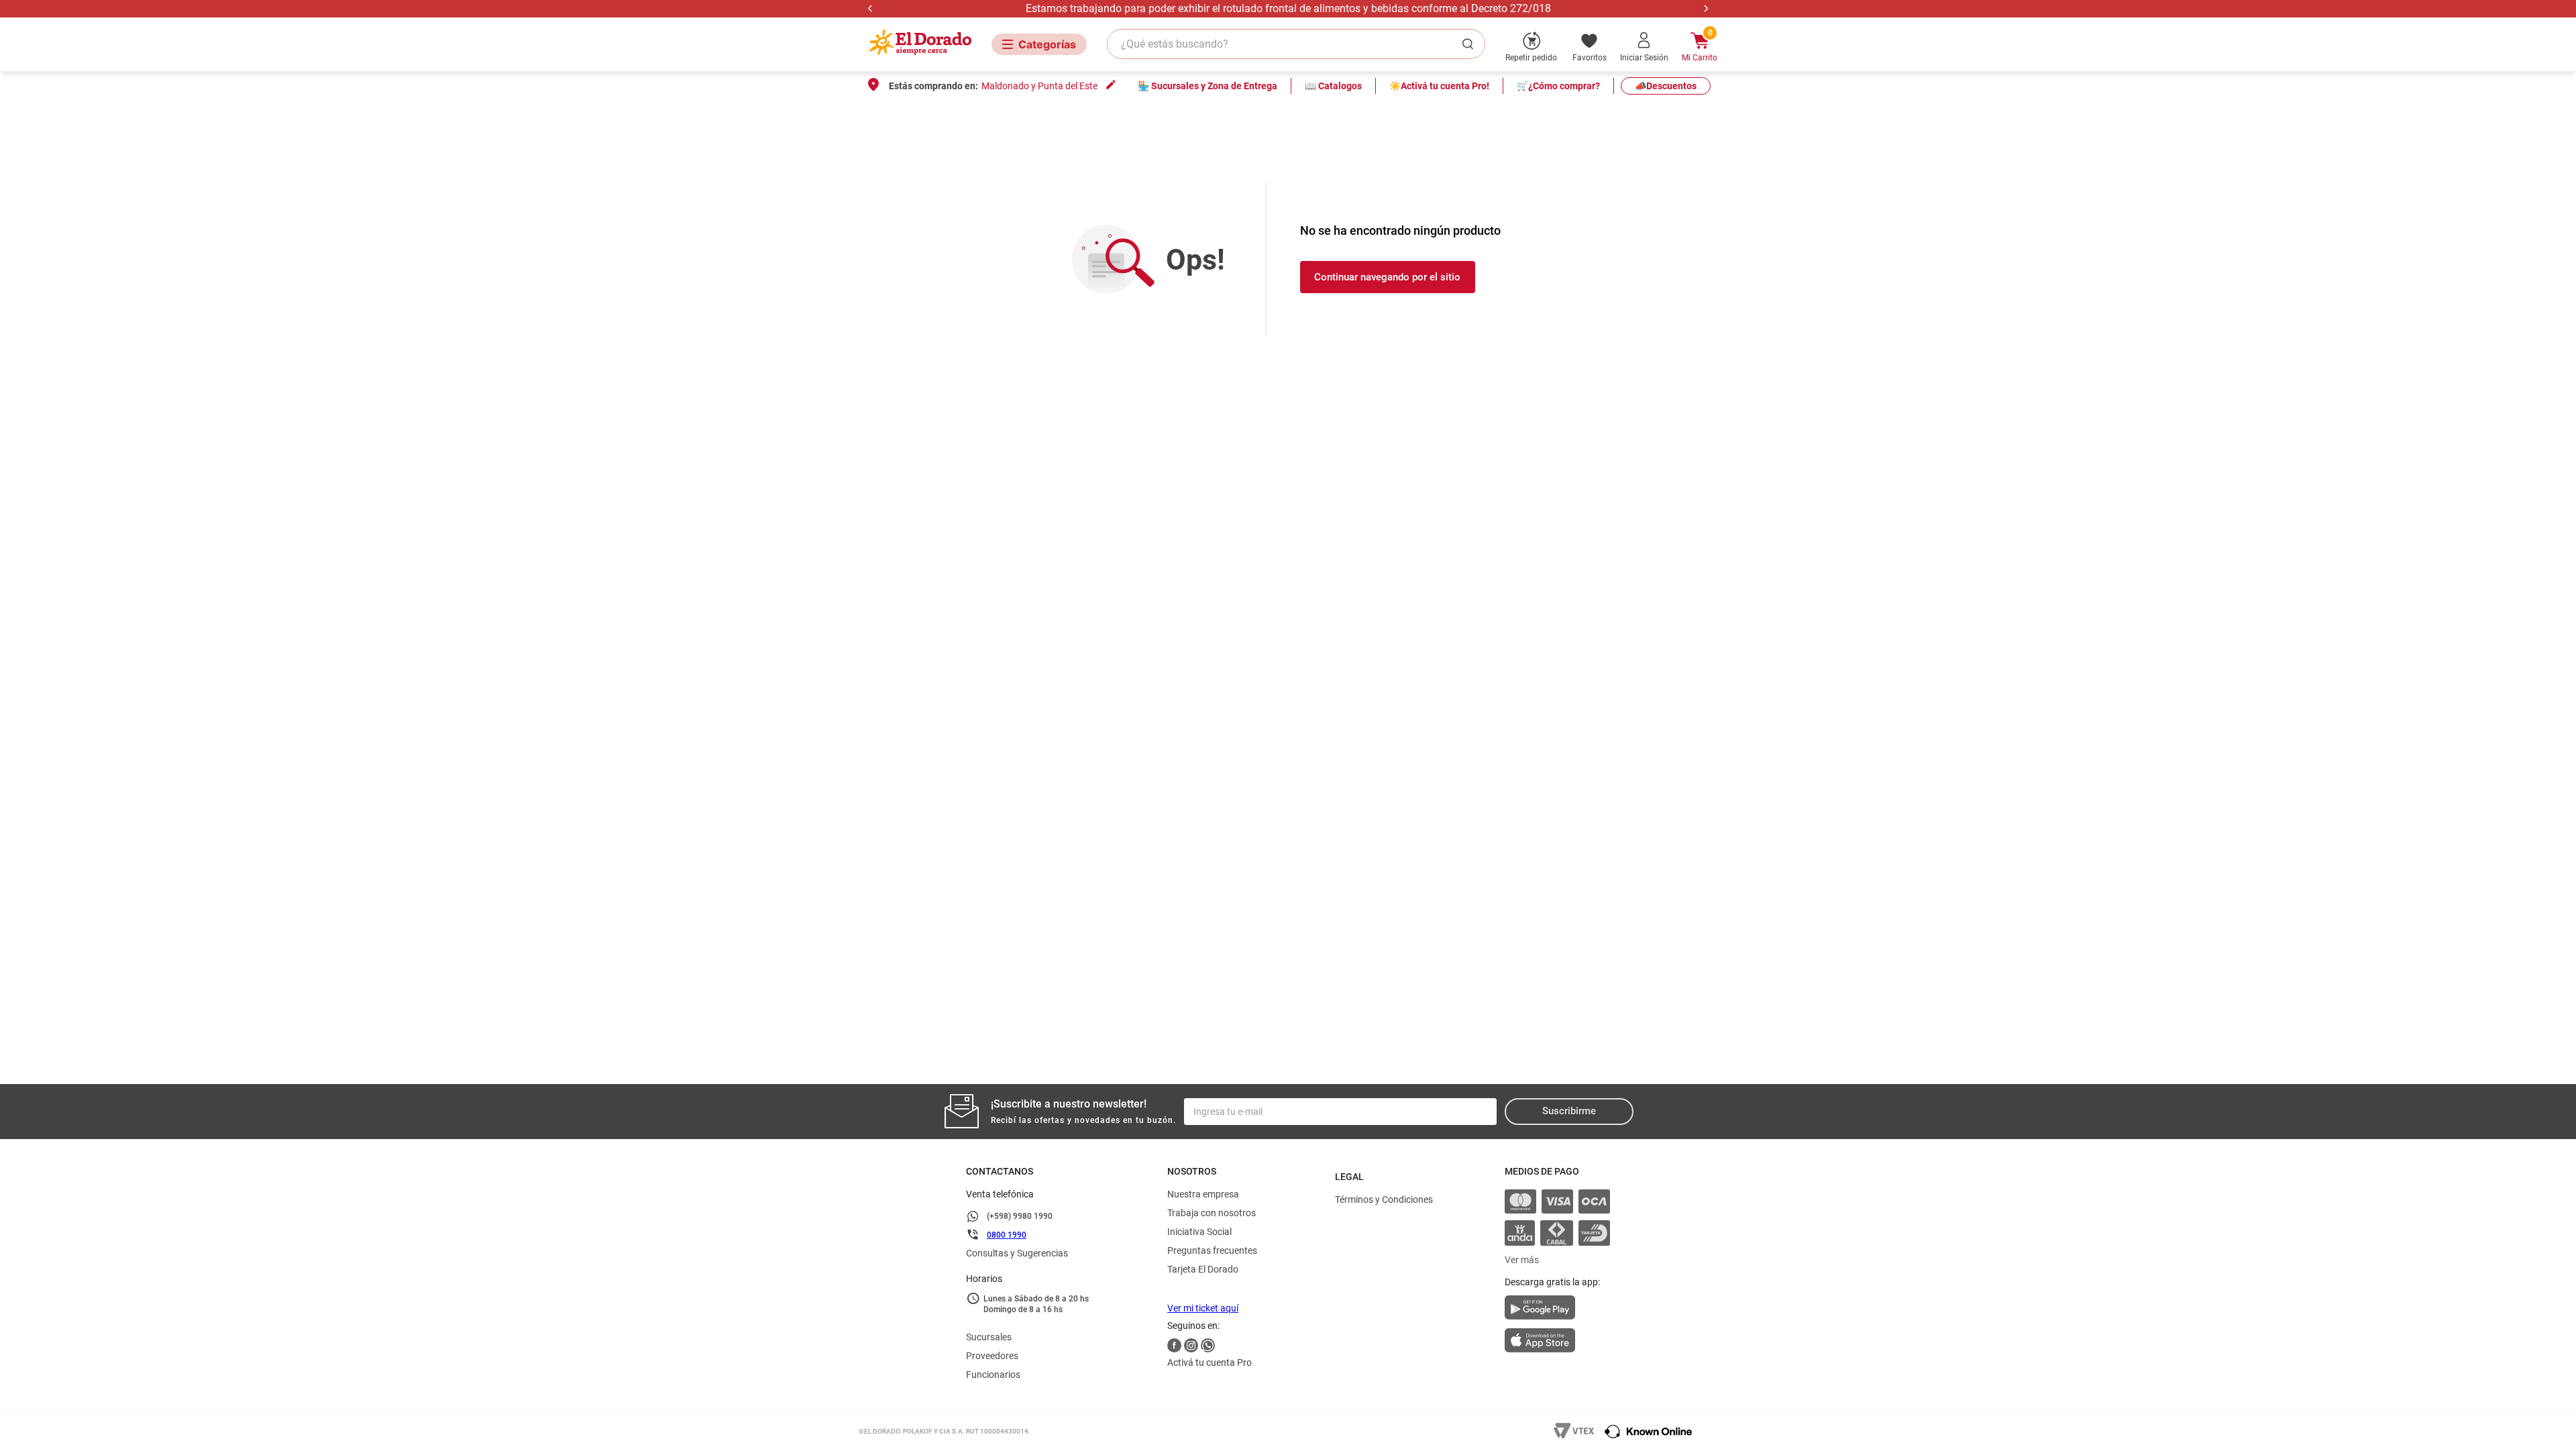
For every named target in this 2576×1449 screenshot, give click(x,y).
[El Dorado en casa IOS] (1557, 1342)
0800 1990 (1007, 1235)
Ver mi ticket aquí (1203, 1308)
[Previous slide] (870, 8)
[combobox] (1296, 44)
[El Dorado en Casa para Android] (1557, 1311)
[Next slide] (1706, 8)
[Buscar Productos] (1470, 44)
